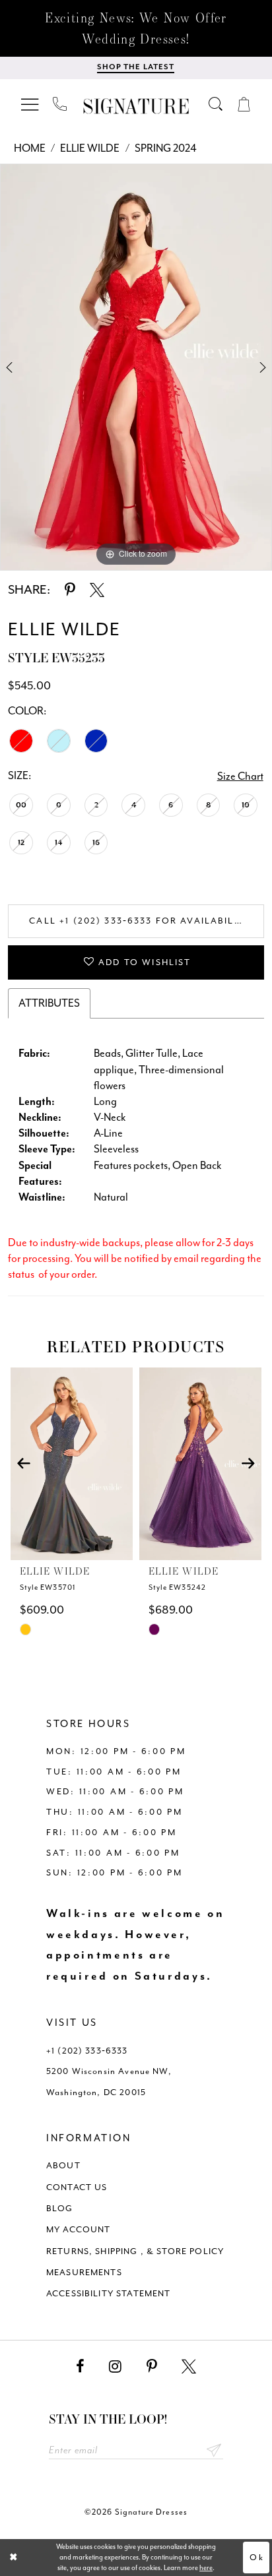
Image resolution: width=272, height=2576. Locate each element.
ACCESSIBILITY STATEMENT (109, 2293)
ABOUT (63, 2165)
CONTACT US (77, 2187)
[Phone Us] (60, 104)
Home (30, 148)
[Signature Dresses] (136, 107)
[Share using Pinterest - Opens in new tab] (70, 590)
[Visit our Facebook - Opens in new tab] (80, 2367)
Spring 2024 (166, 148)
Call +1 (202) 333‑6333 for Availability (140, 921)
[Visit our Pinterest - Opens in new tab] (152, 2367)
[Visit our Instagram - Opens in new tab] (115, 2367)
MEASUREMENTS (84, 2272)
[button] (30, 105)
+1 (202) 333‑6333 (87, 2051)
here (206, 2568)
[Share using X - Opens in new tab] (97, 590)
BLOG (60, 2208)
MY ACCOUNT (79, 2229)
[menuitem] (30, 105)
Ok (256, 2557)
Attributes (49, 1003)
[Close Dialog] (14, 2557)
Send (214, 2450)
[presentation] (71, 1464)
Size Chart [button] (240, 776)
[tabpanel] (136, 367)
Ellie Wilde (90, 148)
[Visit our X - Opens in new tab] (189, 2367)
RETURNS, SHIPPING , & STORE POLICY (135, 2251)
